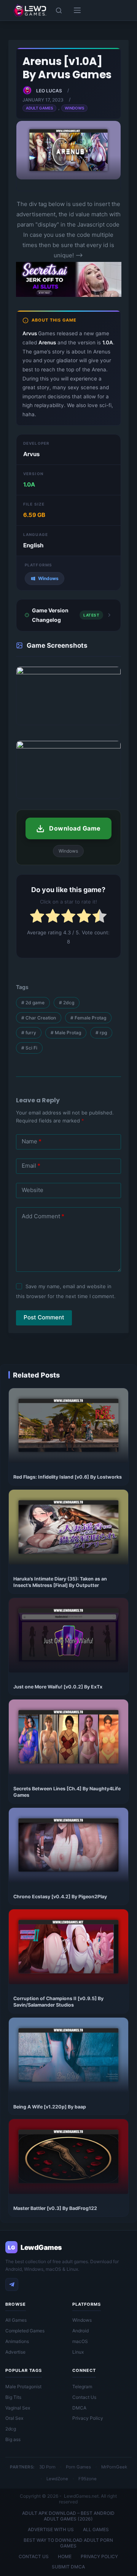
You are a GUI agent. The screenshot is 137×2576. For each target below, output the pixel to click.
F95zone (88, 2479)
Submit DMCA (68, 2567)
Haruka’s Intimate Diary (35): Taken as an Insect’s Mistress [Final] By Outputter (60, 1582)
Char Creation (39, 1018)
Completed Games (25, 2331)
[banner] (69, 296)
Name (32, 1141)
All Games (16, 2320)
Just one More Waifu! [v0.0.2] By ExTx (58, 1687)
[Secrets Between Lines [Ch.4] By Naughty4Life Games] (69, 1737)
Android (80, 2331)
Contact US (34, 2556)
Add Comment (43, 1216)
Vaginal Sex (18, 2408)
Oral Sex (14, 2418)
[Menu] (77, 10)
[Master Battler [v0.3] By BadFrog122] (69, 2157)
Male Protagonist (23, 2387)
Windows (74, 108)
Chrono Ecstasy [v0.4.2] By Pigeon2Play (60, 1897)
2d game (33, 1003)
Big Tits (13, 2397)
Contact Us (84, 2397)
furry (29, 1033)
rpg (101, 1033)
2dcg (67, 1003)
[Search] (59, 10)
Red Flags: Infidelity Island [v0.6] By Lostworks (68, 1477)
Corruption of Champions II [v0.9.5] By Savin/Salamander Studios (58, 2002)
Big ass (13, 2439)
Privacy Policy (88, 2418)
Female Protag (88, 1018)
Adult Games (39, 108)
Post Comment (44, 1317)
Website (33, 1190)
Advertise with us (51, 2529)
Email (31, 1166)
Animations (17, 2341)
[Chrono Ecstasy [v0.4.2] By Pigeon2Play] (69, 1845)
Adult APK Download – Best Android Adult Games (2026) (68, 2516)
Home (65, 2556)
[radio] (37, 917)
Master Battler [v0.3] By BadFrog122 (55, 2208)
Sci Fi (29, 1048)
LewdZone (57, 2479)
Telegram (82, 2387)
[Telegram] (12, 2284)
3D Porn (47, 2467)
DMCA (79, 2408)
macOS (80, 2341)
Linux (78, 2352)
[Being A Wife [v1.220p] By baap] (69, 2055)
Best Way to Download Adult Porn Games (68, 2543)
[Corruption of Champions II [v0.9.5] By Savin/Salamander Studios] (69, 1947)
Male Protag (66, 1033)
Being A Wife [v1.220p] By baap (50, 2107)
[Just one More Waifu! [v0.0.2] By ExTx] (69, 1635)
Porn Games (78, 2467)
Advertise (15, 2352)
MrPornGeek (114, 2467)
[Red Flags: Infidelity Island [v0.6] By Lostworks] (69, 1426)
